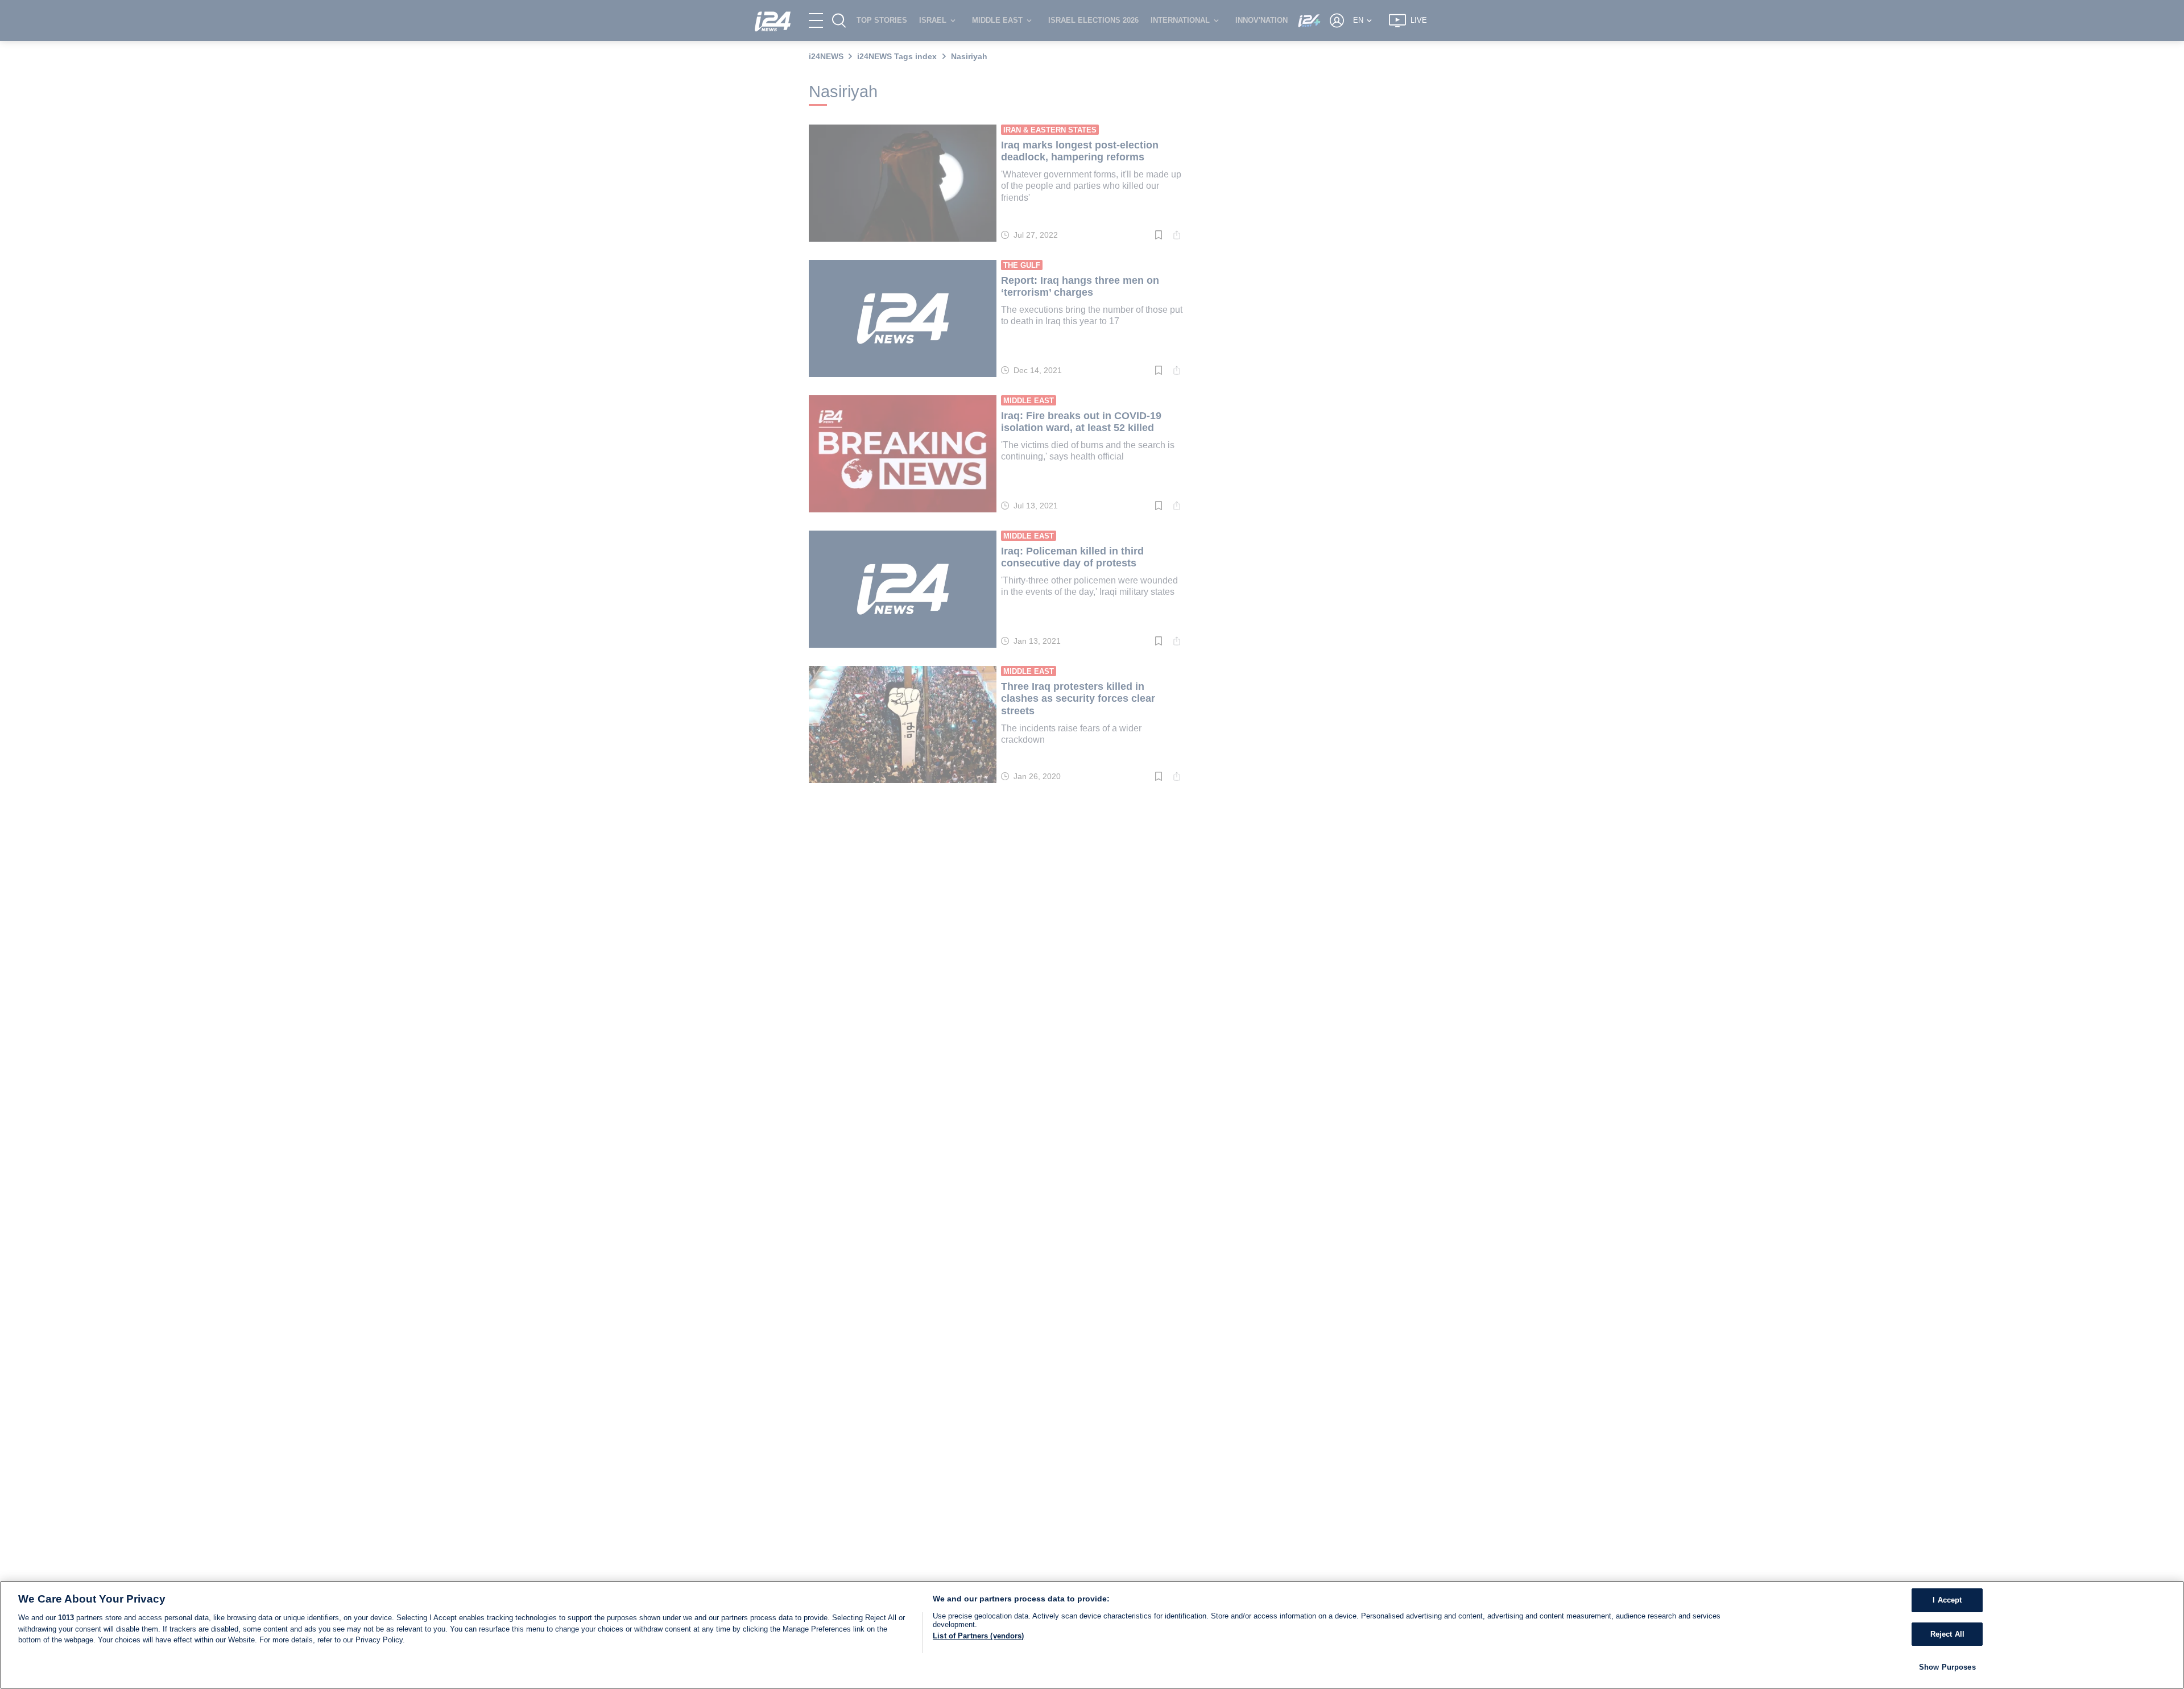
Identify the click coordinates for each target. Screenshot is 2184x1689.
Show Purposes (1947, 1667)
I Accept (1947, 1600)
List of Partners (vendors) (978, 1636)
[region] (1092, 1635)
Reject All (1947, 1634)
